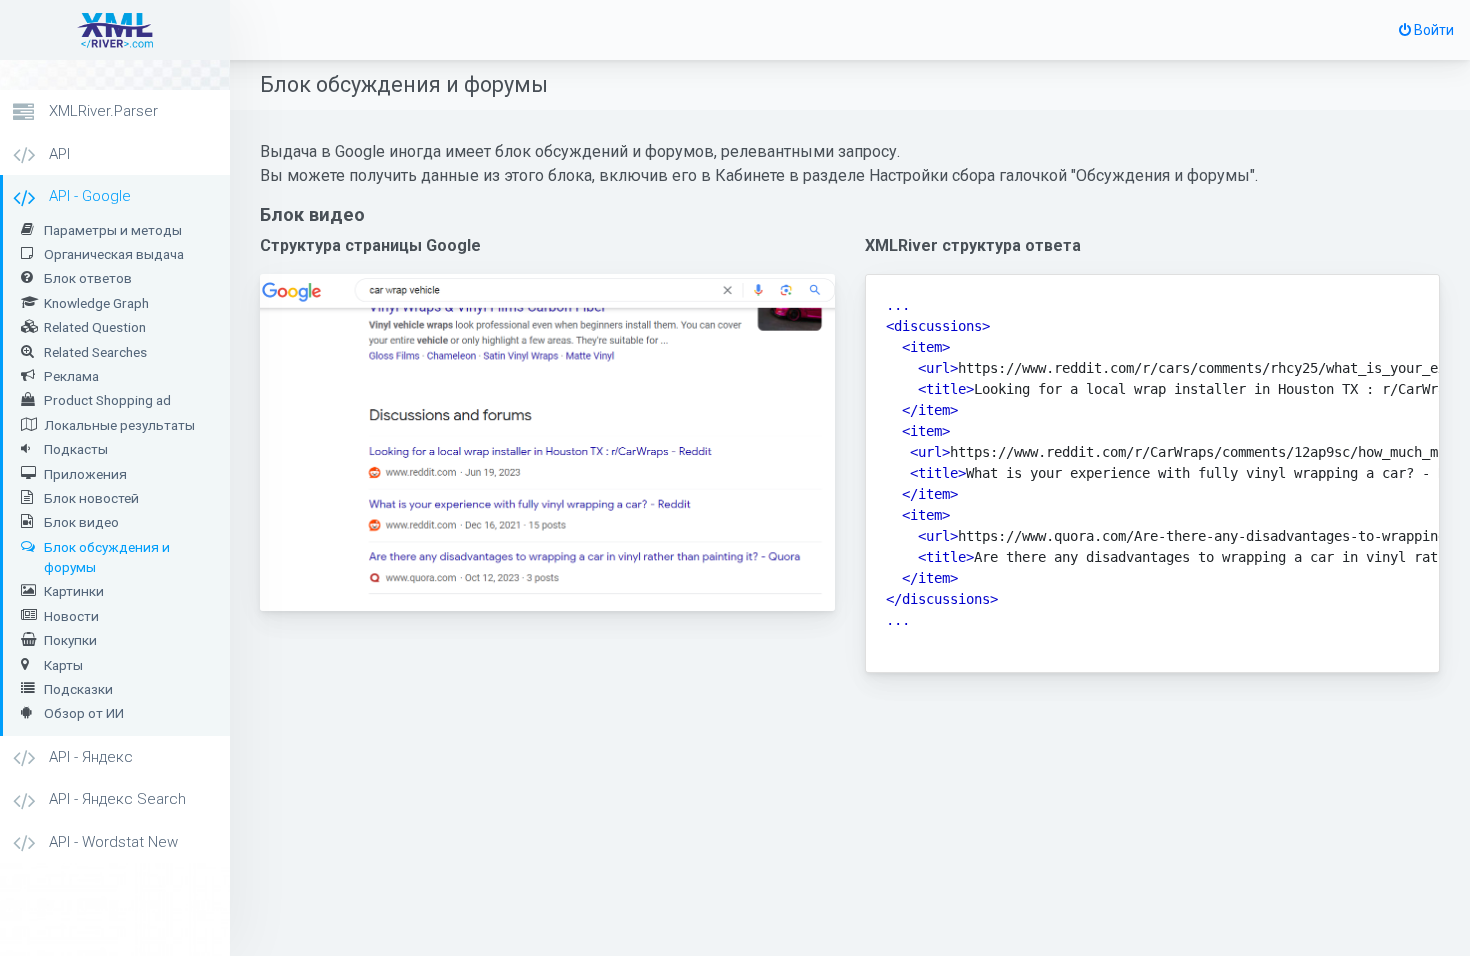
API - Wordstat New (111, 842)
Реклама (71, 376)
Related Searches (95, 352)
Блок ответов (88, 278)
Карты (63, 665)
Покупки (70, 640)
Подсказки (78, 689)
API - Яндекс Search (115, 799)
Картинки (74, 591)
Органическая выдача (114, 254)
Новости (71, 616)
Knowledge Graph (96, 303)
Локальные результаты (119, 425)
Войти (1432, 30)
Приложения (85, 474)
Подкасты (76, 449)
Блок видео (81, 522)
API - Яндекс (89, 757)
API (57, 154)
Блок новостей (91, 498)
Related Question (95, 327)
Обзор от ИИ (84, 713)
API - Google (88, 196)
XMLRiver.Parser (101, 111)
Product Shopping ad (107, 400)
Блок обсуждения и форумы (107, 557)
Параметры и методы (113, 230)
